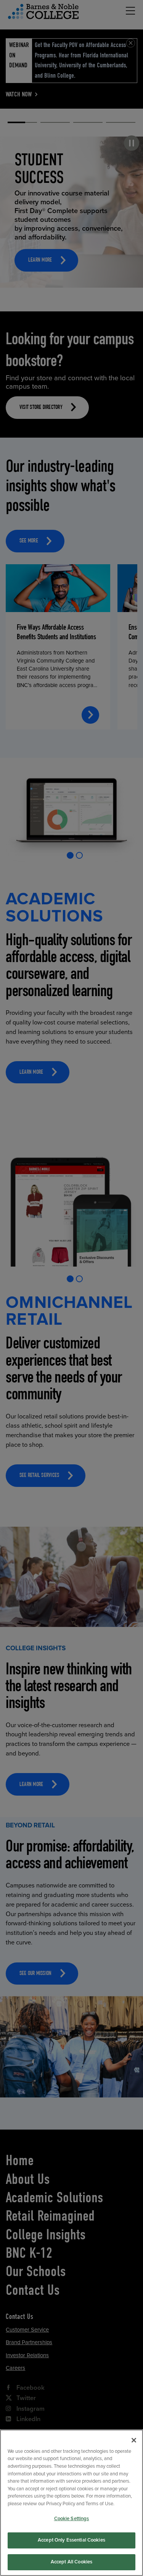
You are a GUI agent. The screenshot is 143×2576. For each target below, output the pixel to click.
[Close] (134, 2440)
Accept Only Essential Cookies (71, 2540)
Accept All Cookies (71, 2562)
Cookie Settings (72, 2519)
